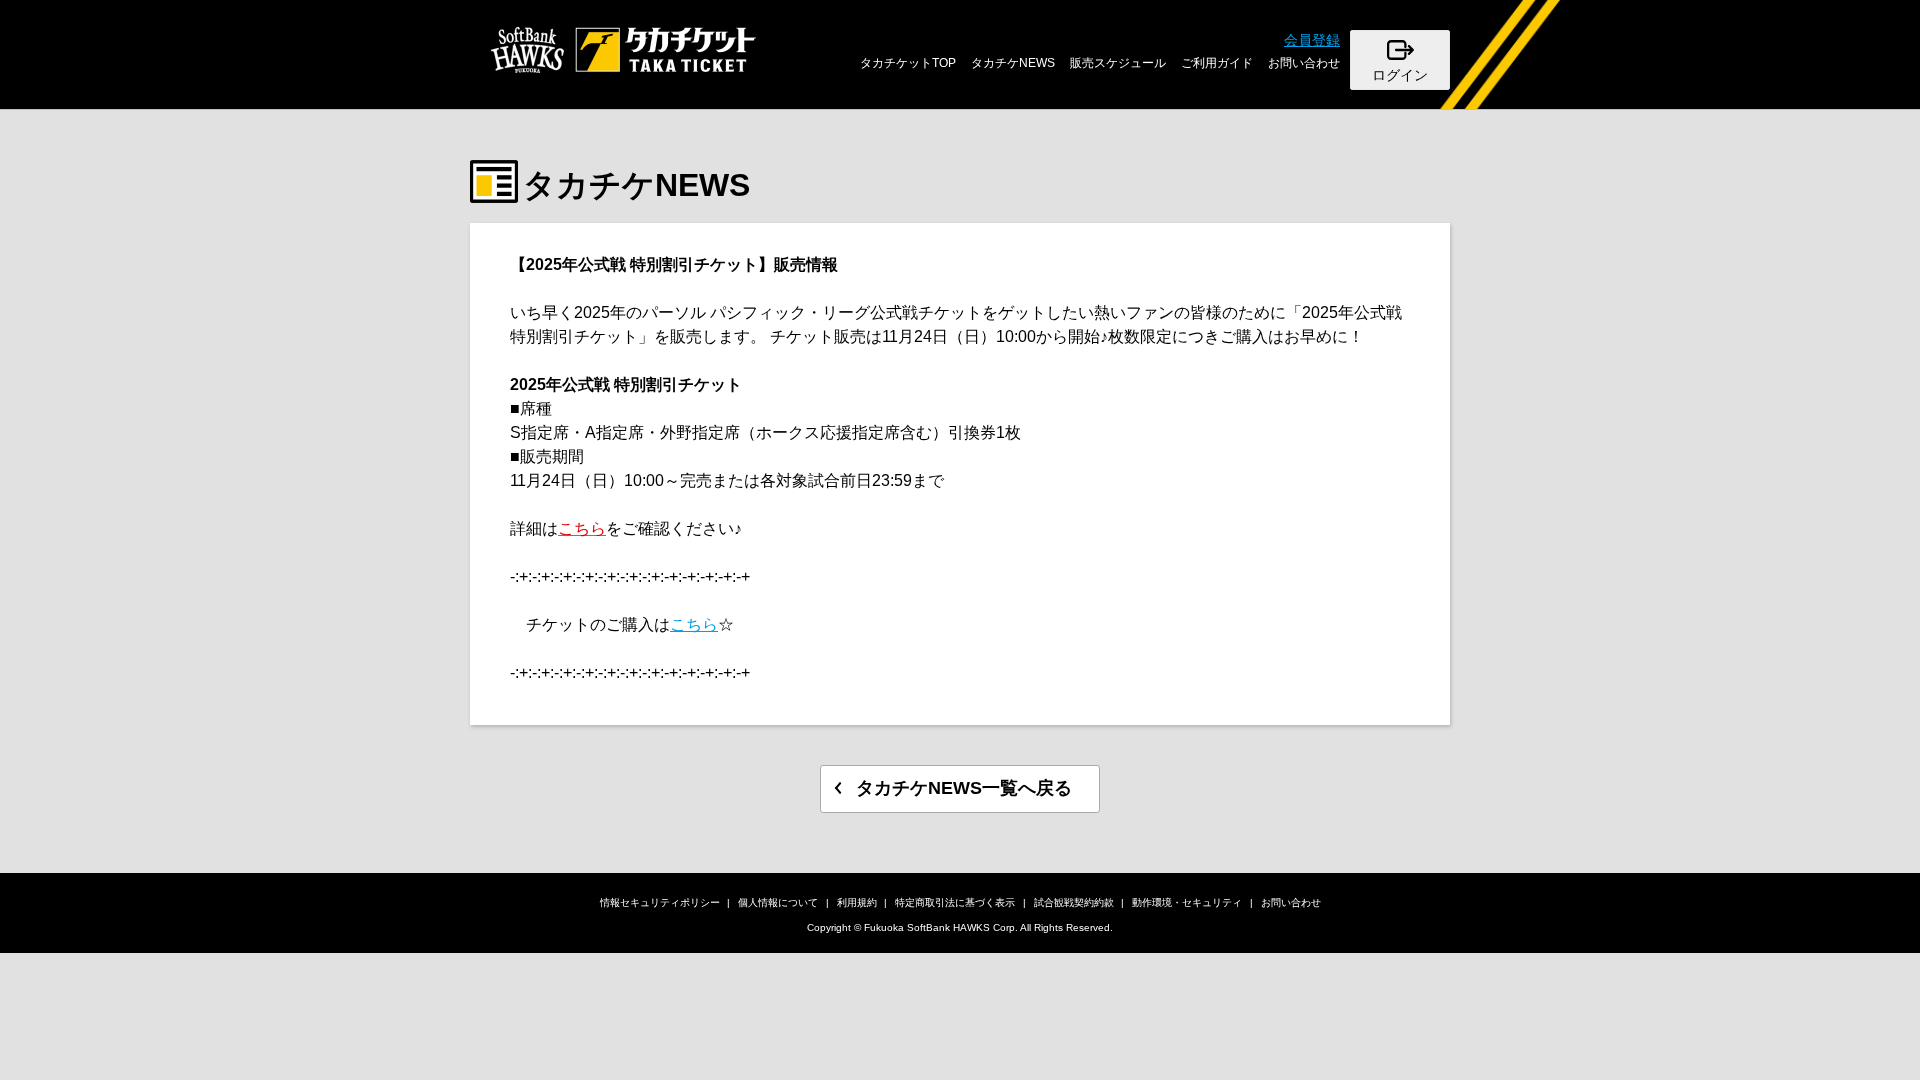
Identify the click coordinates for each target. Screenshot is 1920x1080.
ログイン (1400, 75)
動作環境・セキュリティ (1187, 902)
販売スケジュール (1118, 63)
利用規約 (857, 902)
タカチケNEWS (1013, 63)
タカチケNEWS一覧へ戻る (964, 788)
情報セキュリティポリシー (660, 902)
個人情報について (778, 902)
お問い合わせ (1304, 63)
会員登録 (1312, 40)
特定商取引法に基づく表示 (955, 902)
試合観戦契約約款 (1074, 902)
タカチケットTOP (908, 63)
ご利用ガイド (1217, 63)
